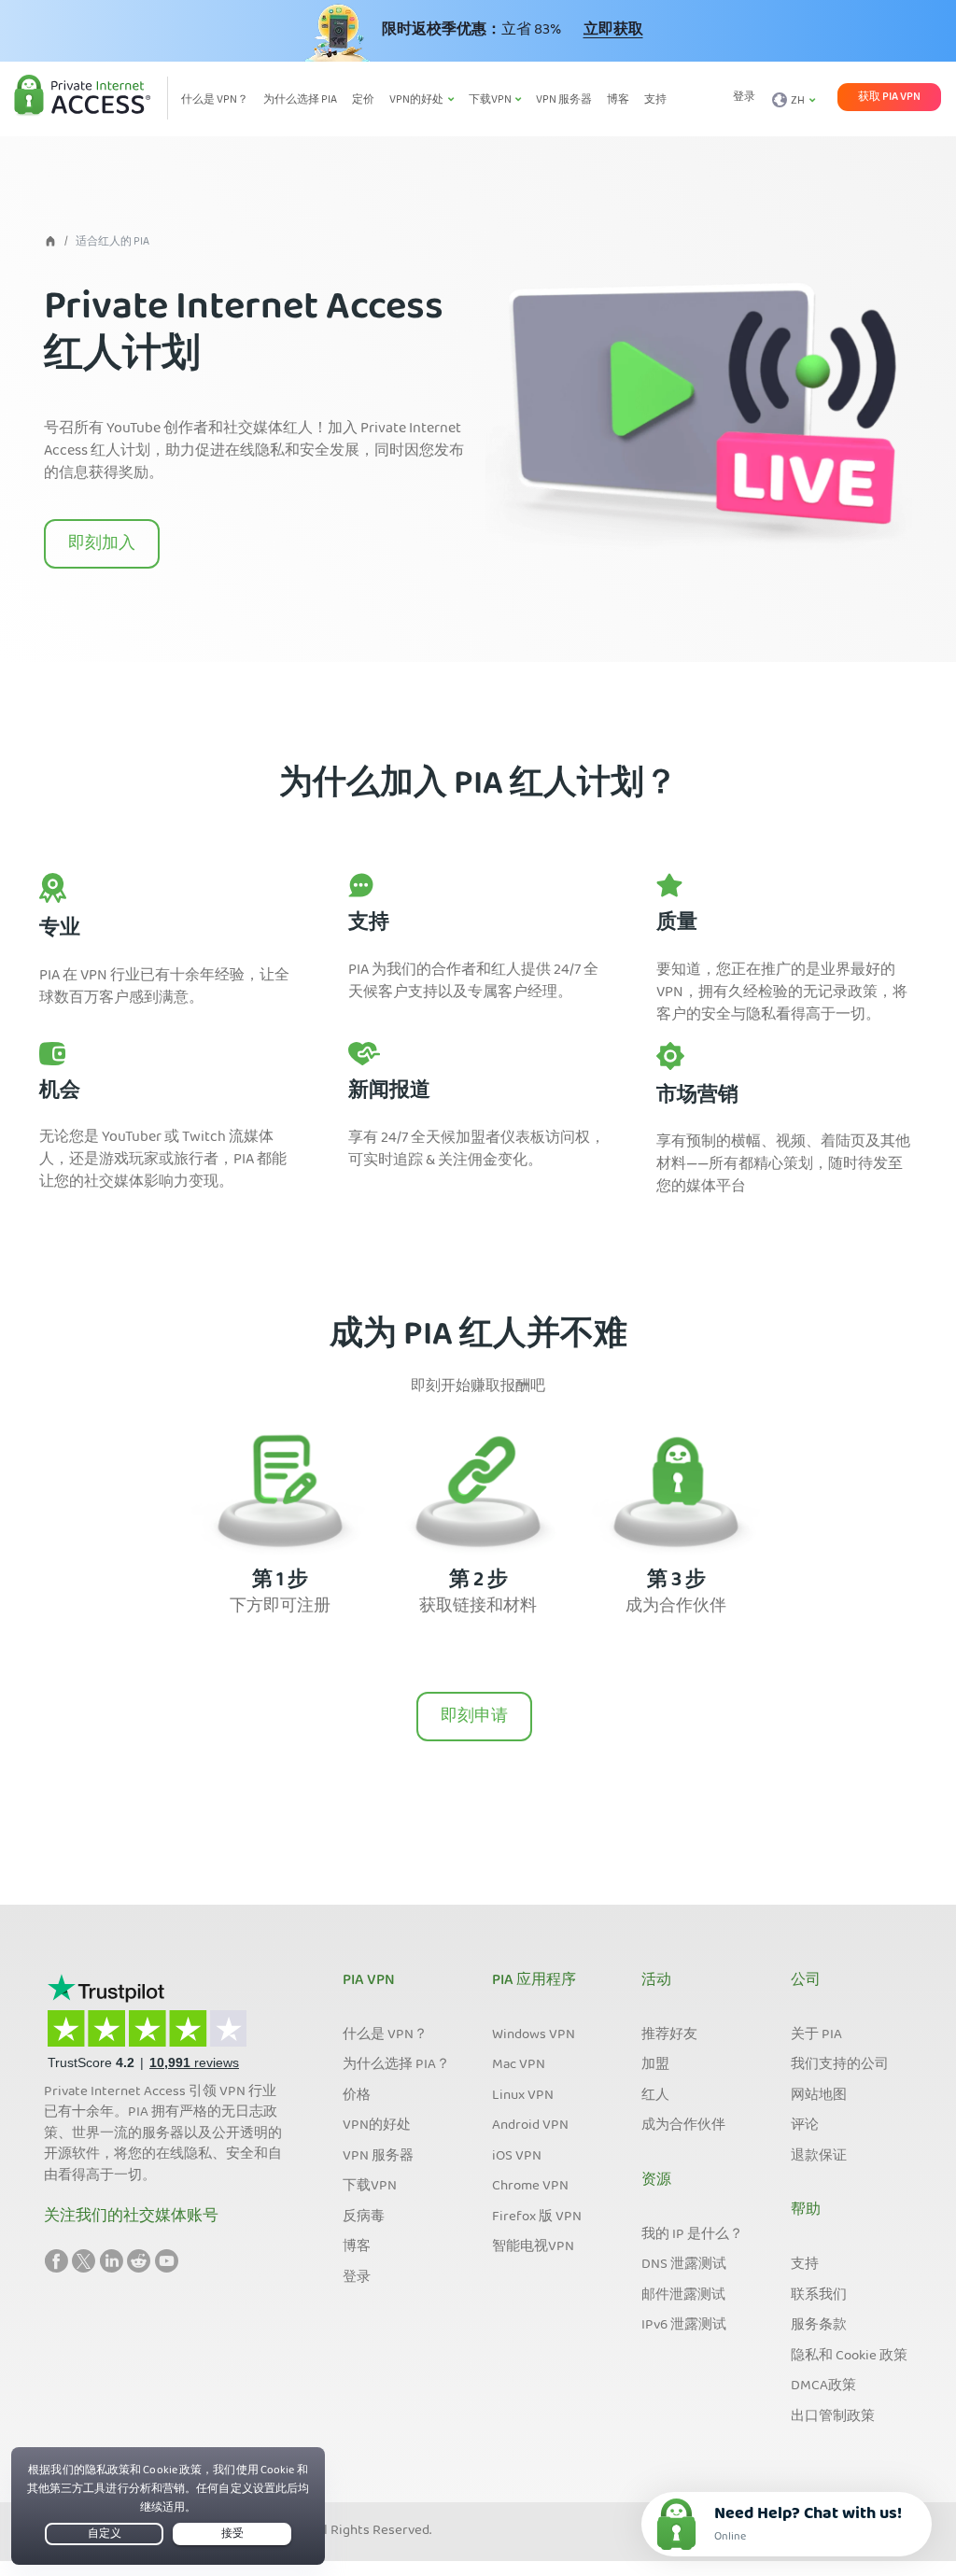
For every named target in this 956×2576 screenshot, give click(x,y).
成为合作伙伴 (683, 2126)
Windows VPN (534, 2035)
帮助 (806, 2211)
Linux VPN (523, 2096)
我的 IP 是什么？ (692, 2235)
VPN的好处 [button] (417, 100)
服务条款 (819, 2326)
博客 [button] (618, 100)
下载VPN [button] (491, 100)
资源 (656, 2181)
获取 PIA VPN (889, 97)
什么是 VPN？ (385, 2035)
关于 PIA (816, 2035)
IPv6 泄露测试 (684, 2326)
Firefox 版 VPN (537, 2217)
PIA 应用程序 (534, 1981)
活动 (656, 1981)
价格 (357, 2096)
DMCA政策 (823, 2386)
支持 (805, 2265)
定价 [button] (363, 100)
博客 (357, 2247)
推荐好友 (669, 2035)
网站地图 (819, 2096)
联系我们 (819, 2296)
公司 (806, 1981)
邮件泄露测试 (683, 2296)
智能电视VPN (533, 2247)
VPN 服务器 (378, 2157)
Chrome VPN (530, 2187)
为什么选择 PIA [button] (300, 100)
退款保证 (819, 2157)
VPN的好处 (377, 2126)
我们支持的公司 (840, 2065)
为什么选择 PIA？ (396, 2065)
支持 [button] (655, 100)
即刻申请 (474, 1717)
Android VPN (530, 2126)
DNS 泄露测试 (684, 2265)
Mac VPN (519, 2065)
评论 (805, 2126)
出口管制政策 (833, 2417)
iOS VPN (517, 2157)
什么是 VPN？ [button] (215, 100)
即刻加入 (102, 545)
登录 (744, 98)
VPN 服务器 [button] (564, 100)
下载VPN (370, 2187)
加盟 (655, 2065)
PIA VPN (369, 1981)
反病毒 (364, 2217)
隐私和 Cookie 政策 (849, 2357)
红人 (655, 2096)
